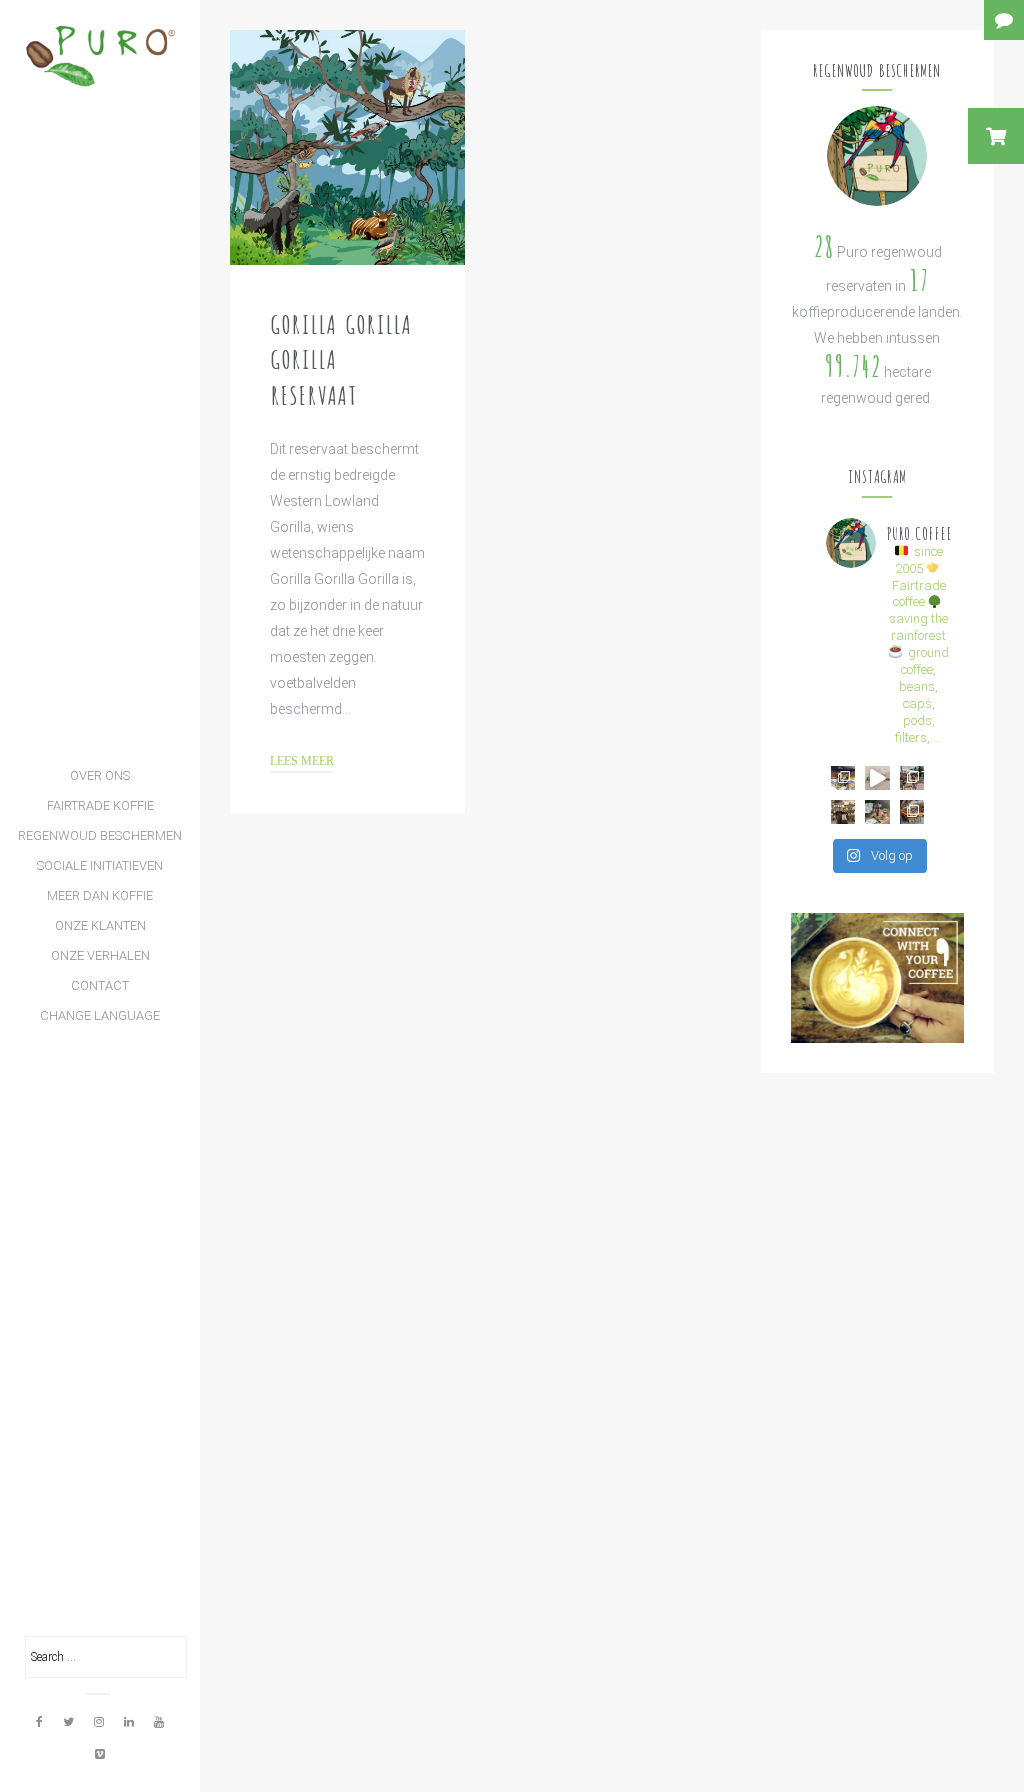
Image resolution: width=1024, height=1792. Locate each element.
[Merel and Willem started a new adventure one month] (843, 812)
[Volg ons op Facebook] (39, 1722)
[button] (996, 136)
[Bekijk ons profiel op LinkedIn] (129, 1722)
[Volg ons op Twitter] (68, 1722)
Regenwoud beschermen (100, 835)
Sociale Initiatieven (100, 865)
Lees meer (302, 762)
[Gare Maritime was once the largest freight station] (912, 812)
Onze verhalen (100, 955)
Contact (100, 985)
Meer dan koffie (100, 895)
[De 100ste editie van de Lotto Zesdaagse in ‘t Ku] (843, 778)
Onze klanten (100, 925)
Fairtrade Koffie (100, 805)
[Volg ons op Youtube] (159, 1722)
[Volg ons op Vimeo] (100, 1754)
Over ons (100, 775)
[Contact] (1004, 20)
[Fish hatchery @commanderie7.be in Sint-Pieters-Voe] (912, 778)
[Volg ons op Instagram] (99, 1722)
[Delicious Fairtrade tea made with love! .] (877, 812)
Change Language (100, 1015)
